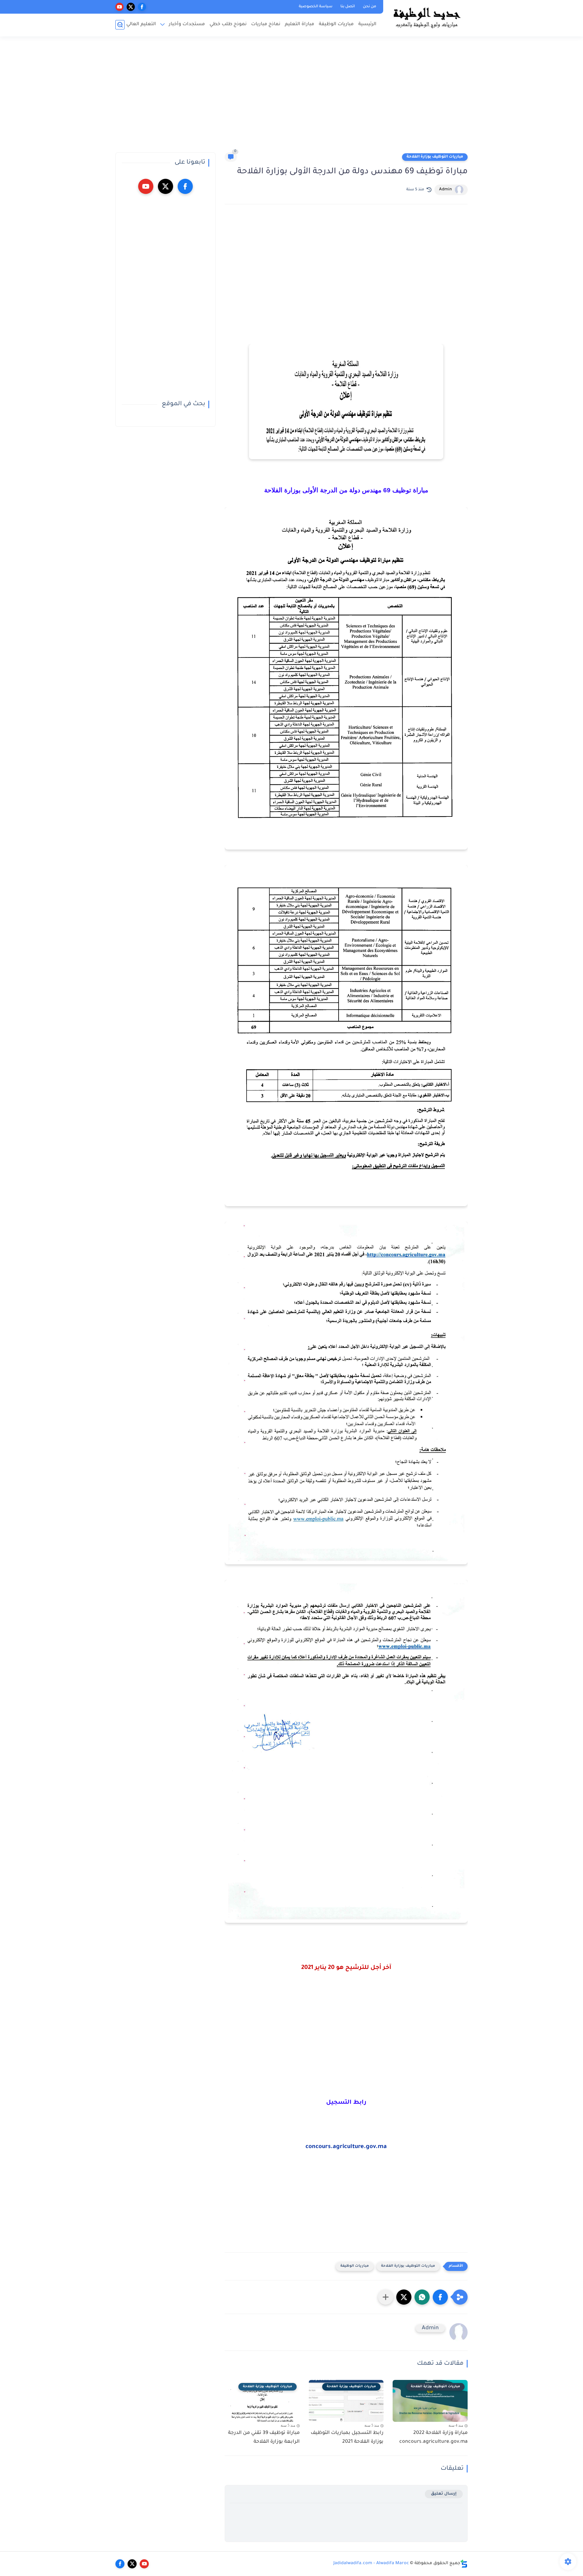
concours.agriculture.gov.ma (346, 2147)
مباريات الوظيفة (336, 24)
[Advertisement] (291, 97)
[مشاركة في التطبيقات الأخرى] (386, 2297)
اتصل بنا (348, 7)
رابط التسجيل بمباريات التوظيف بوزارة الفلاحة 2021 (347, 2437)
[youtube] (119, 7)
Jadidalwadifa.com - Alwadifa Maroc (371, 2564)
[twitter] (131, 7)
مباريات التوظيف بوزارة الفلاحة (435, 157)
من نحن (370, 7)
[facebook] (142, 7)
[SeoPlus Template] (464, 2564)
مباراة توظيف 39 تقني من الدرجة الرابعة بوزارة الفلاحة (264, 2437)
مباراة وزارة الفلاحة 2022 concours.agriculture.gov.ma (433, 2437)
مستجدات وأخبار (187, 24)
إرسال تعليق (444, 2494)
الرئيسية (367, 24)
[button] (440, 2297)
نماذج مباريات (266, 24)
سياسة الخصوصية (316, 7)
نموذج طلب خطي (228, 24)
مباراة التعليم (300, 24)
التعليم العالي (141, 24)
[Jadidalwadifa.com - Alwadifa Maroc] (427, 18)
